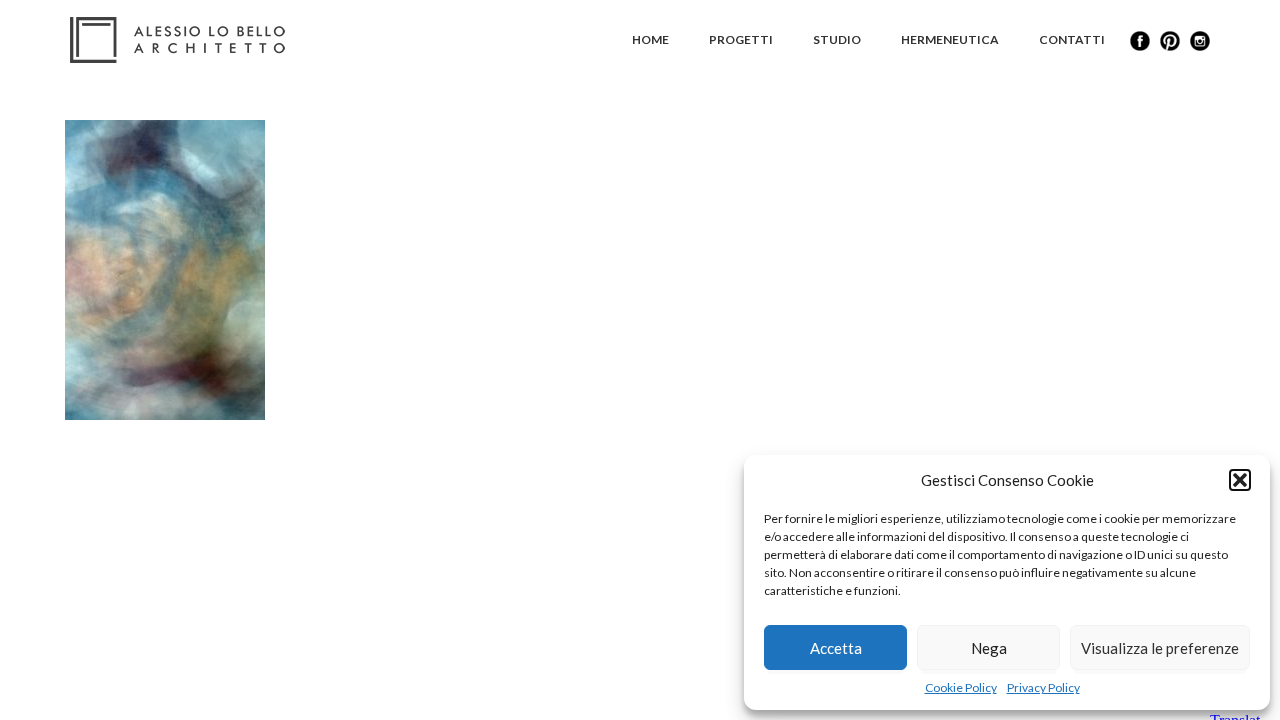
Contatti (1072, 39)
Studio (837, 39)
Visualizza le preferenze (1160, 648)
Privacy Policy (1043, 687)
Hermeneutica (950, 39)
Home (650, 39)
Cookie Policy (961, 687)
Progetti (741, 39)
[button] (1240, 480)
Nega (989, 648)
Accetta (836, 648)
